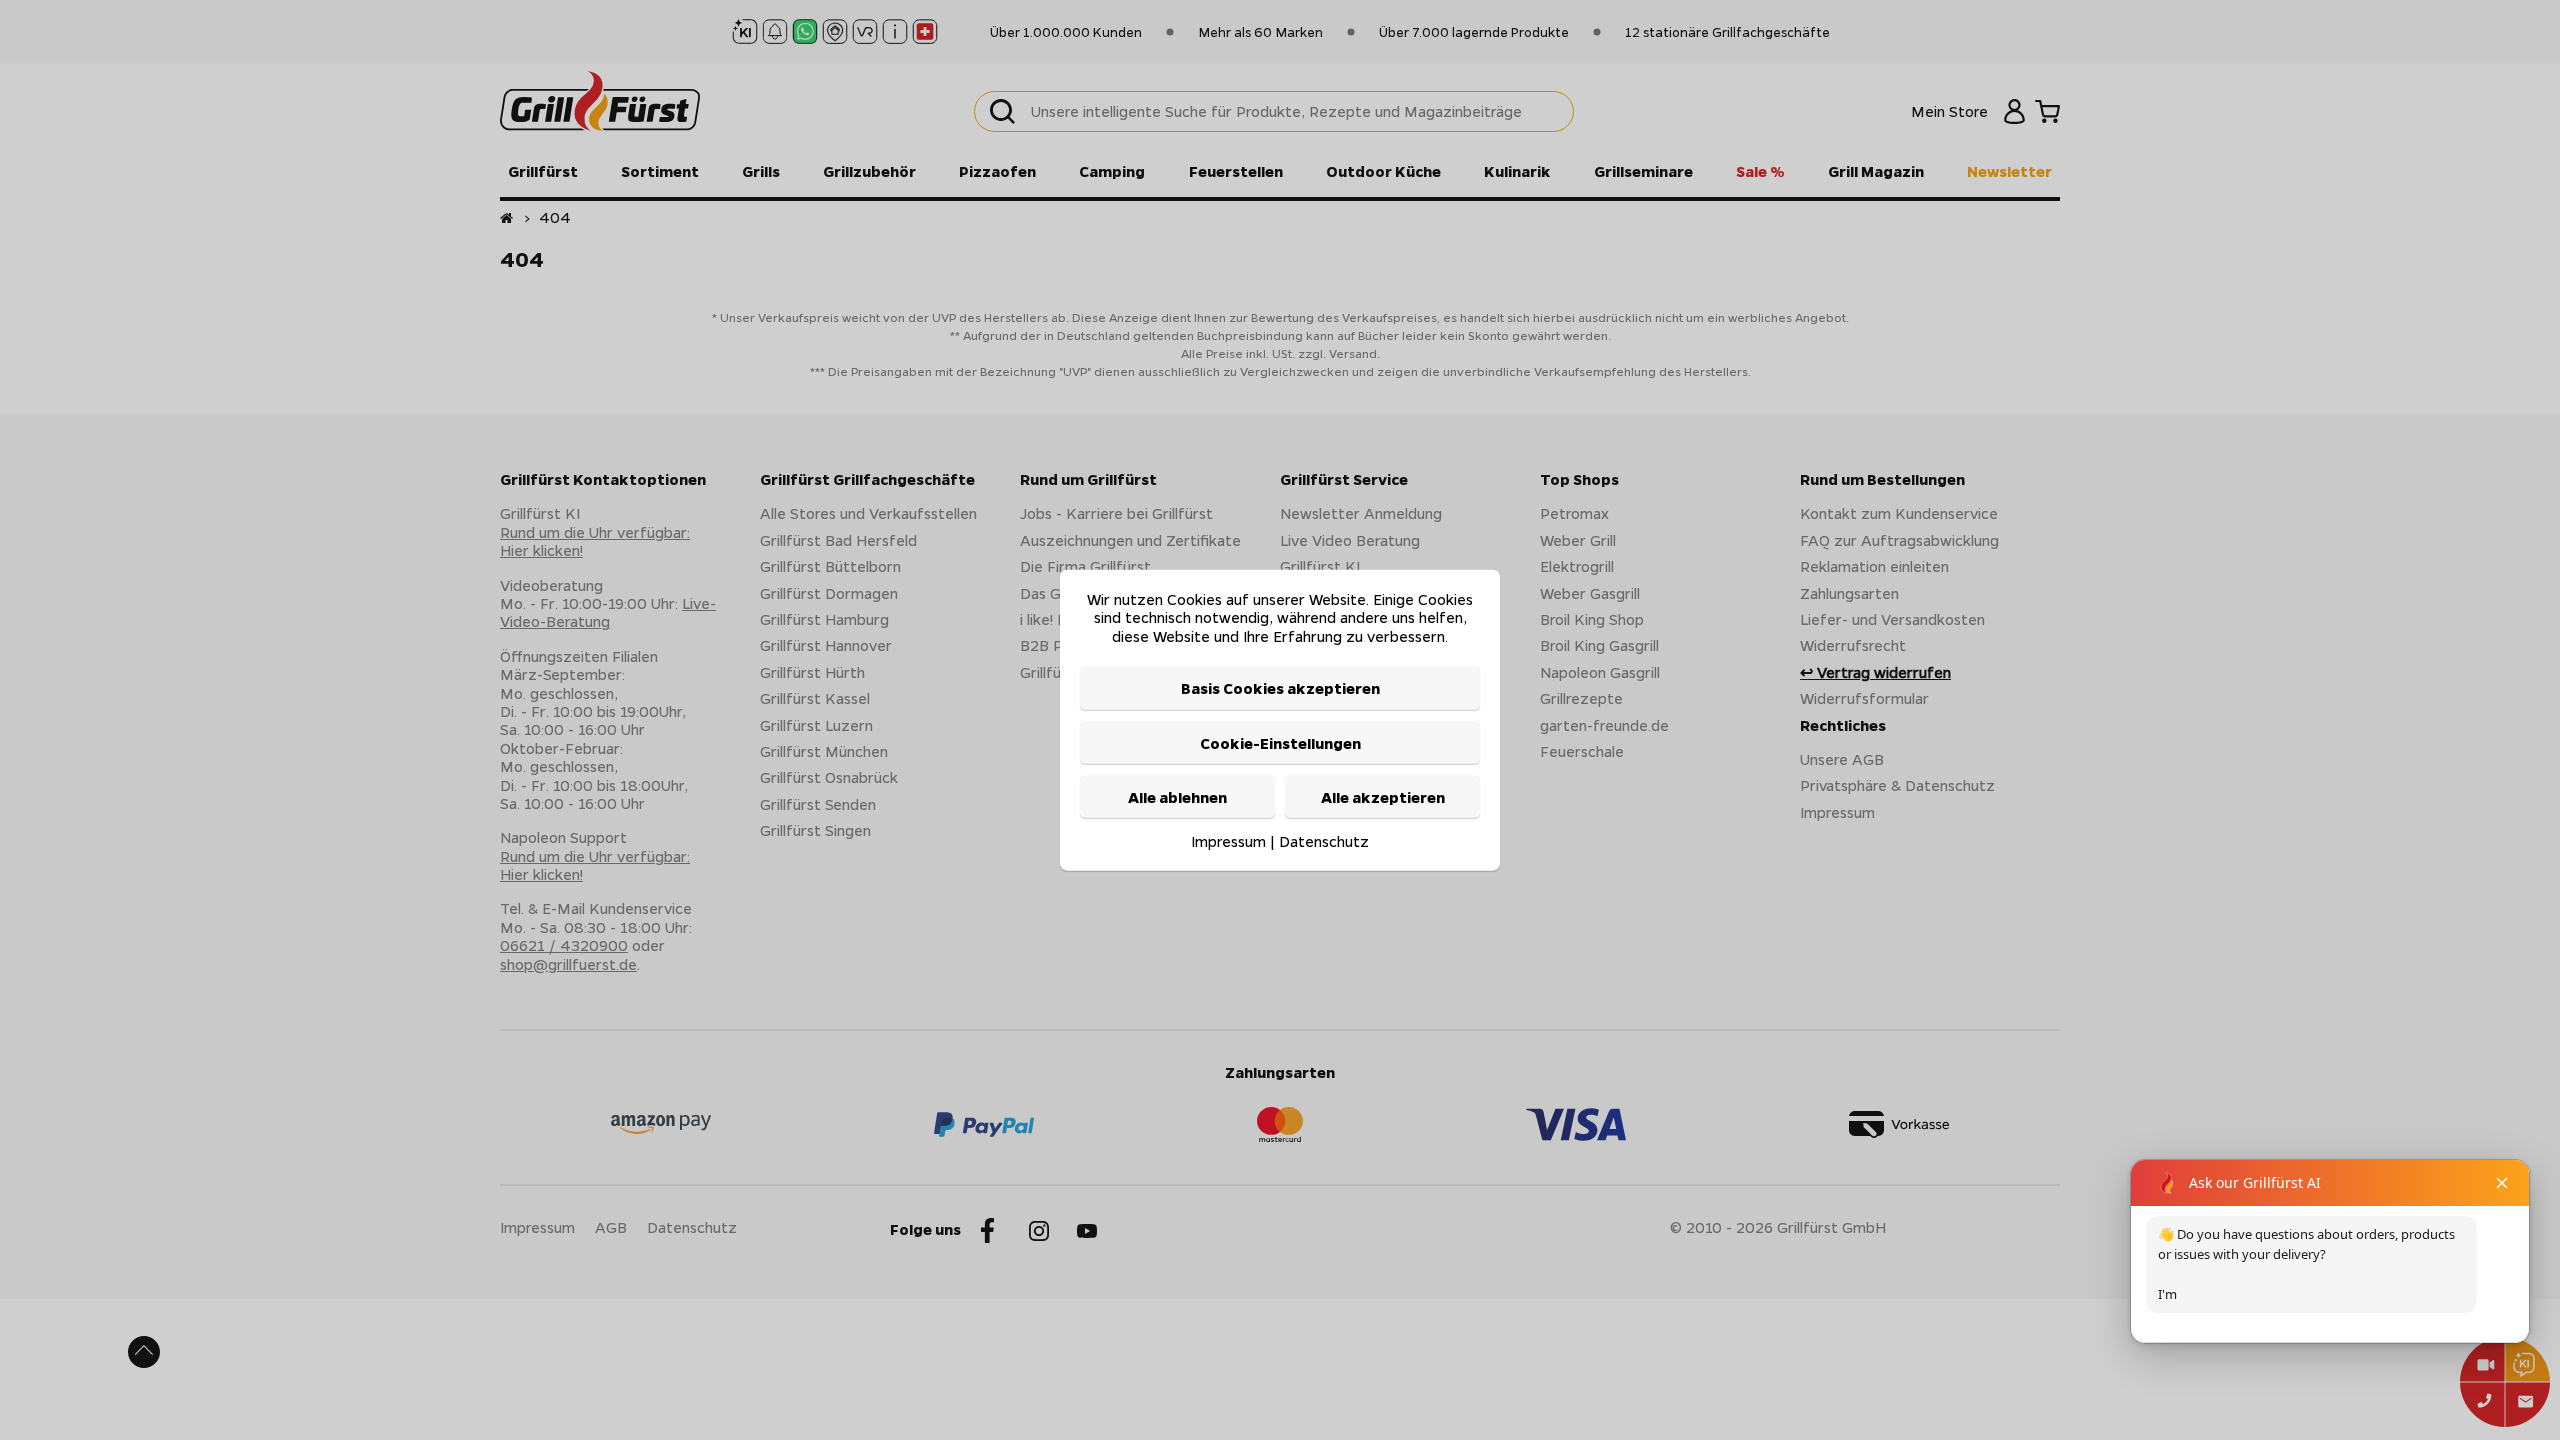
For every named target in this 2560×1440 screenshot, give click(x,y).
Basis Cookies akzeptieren (1280, 688)
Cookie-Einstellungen (1280, 742)
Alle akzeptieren (1383, 797)
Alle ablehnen (1177, 797)
